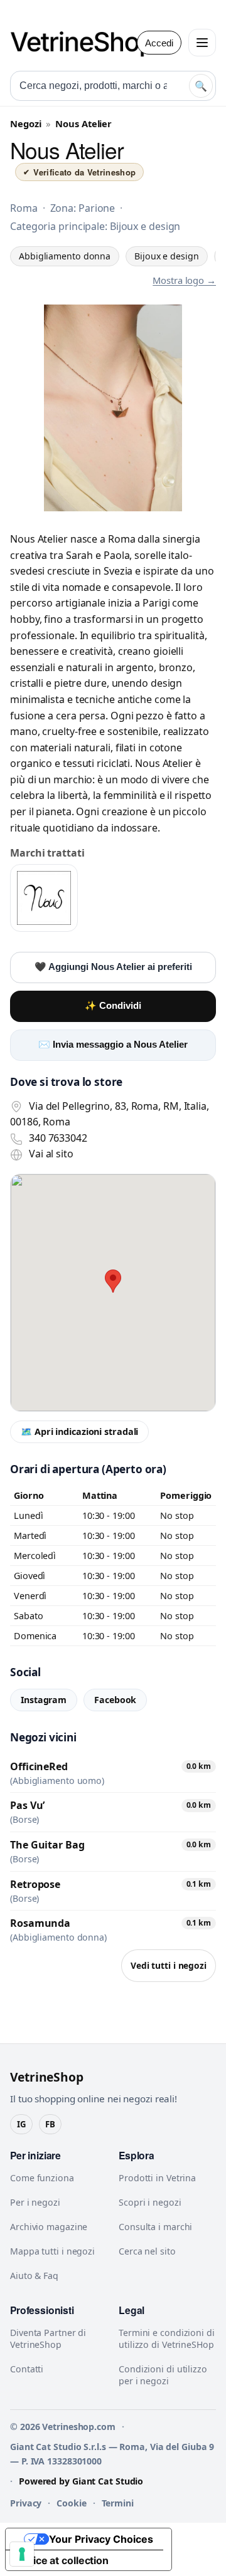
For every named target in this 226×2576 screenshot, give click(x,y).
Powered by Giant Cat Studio (81, 2481)
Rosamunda (40, 1923)
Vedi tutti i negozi (169, 1965)
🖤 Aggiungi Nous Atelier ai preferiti (113, 967)
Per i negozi (35, 2202)
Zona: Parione (83, 208)
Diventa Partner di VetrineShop (48, 2339)
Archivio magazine (49, 2227)
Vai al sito (51, 1154)
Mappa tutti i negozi (52, 2251)
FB (50, 2124)
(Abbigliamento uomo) (57, 1781)
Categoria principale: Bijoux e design (95, 226)
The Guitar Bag (47, 1845)
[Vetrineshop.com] (89, 43)
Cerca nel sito (147, 2251)
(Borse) (24, 1820)
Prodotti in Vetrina (157, 2178)
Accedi (159, 43)
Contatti (27, 2369)
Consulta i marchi (155, 2227)
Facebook (115, 1700)
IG (21, 2124)
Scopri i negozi (150, 2202)
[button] (113, 1281)
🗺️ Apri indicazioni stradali (79, 1431)
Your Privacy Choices (101, 2539)
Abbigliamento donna (65, 256)
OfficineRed (39, 1766)
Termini (118, 2503)
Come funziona (42, 2178)
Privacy (26, 2503)
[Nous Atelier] (44, 898)
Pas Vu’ (27, 1805)
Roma (24, 208)
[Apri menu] (202, 43)
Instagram (44, 1700)
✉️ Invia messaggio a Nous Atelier (113, 1045)
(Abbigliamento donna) (58, 1937)
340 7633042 (58, 1138)
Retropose (35, 1884)
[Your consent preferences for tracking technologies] (22, 2554)
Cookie (71, 2503)
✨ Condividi (113, 1006)
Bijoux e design (167, 256)
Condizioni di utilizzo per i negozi (163, 2375)
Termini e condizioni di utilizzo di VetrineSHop (167, 2339)
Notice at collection (62, 2560)
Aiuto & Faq (34, 2276)
